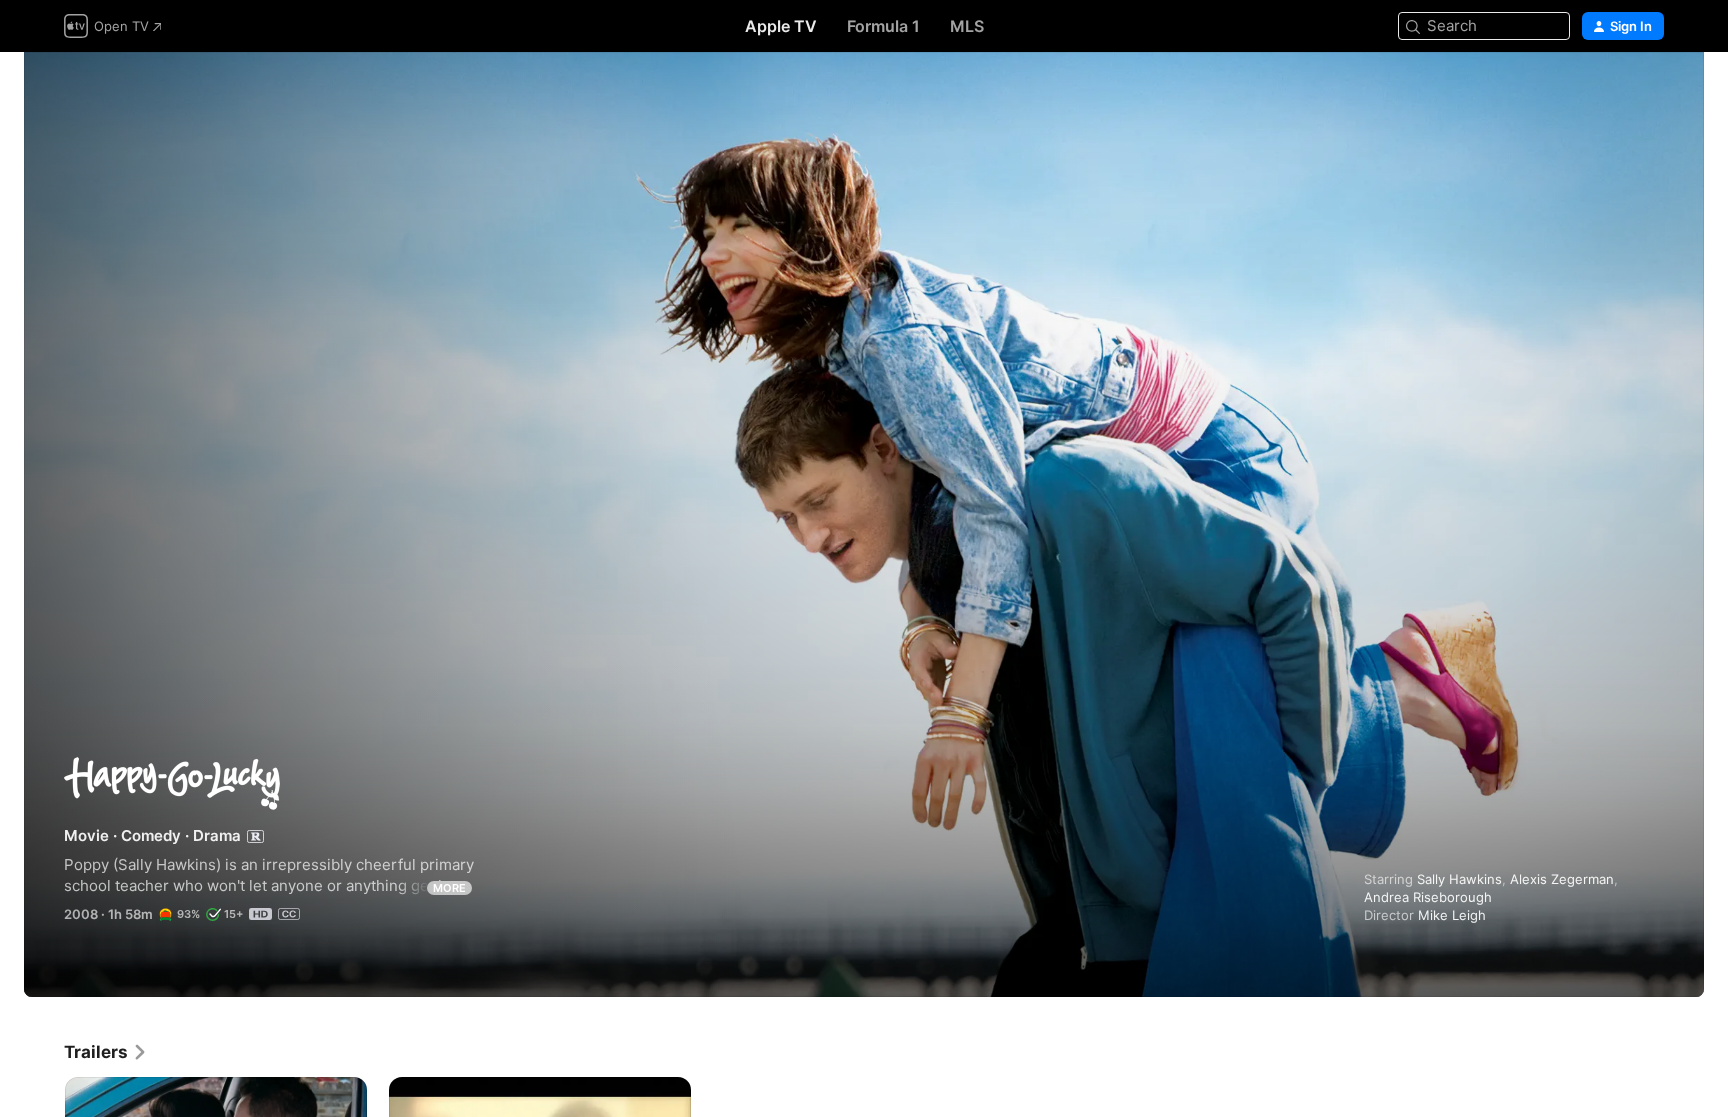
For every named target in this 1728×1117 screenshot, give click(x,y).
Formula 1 (883, 26)
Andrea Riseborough (1428, 897)
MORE (449, 888)
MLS (967, 26)
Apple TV (781, 26)
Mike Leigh (1452, 915)
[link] (106, 1052)
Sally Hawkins (1459, 879)
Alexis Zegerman (1562, 879)
